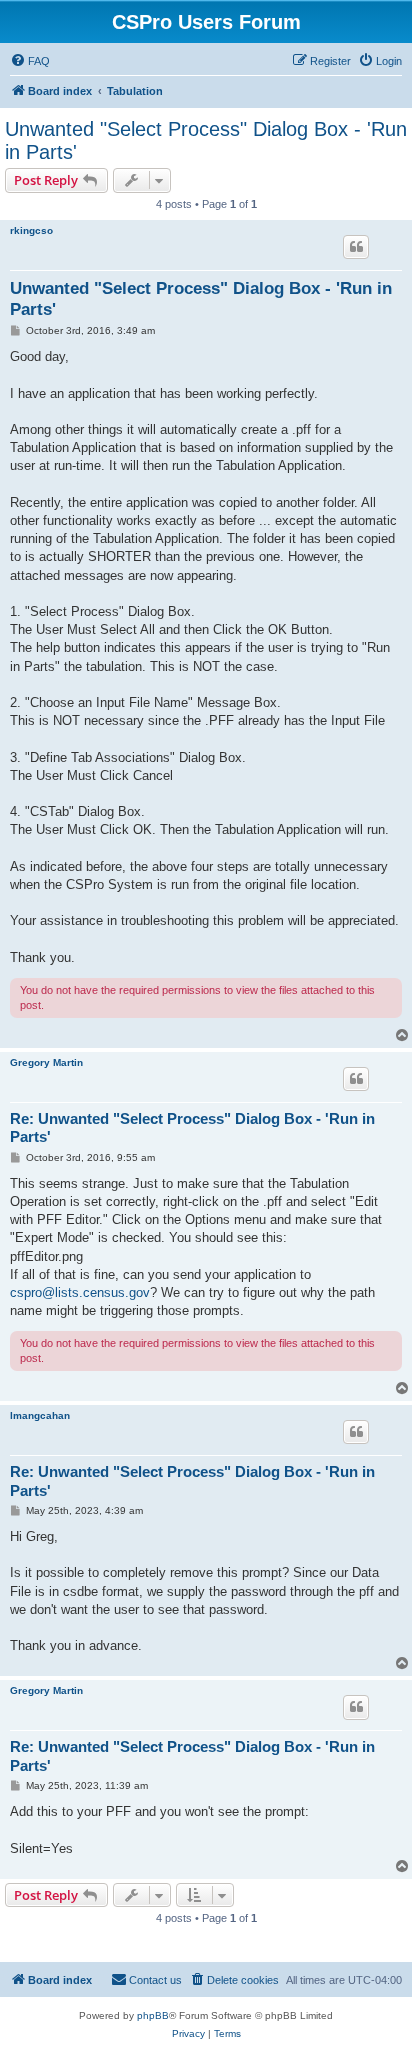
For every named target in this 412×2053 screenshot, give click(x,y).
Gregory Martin (46, 1062)
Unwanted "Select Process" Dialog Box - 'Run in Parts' (206, 140)
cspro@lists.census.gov (80, 1292)
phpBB (153, 2015)
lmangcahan (40, 1415)
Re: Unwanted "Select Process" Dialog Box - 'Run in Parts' (192, 1128)
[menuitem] (30, 61)
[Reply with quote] (356, 247)
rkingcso (31, 230)
